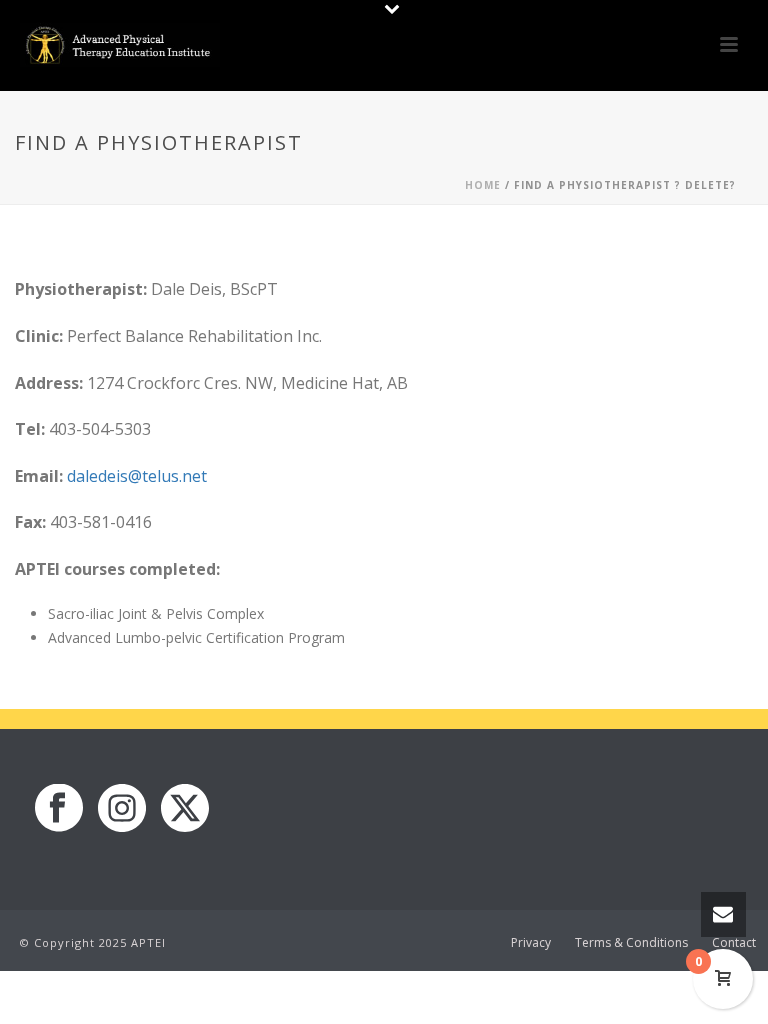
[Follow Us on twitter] (185, 809)
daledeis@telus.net (137, 476)
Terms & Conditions (631, 943)
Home (483, 185)
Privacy (531, 943)
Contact (734, 943)
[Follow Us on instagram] (122, 809)
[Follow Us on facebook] (59, 809)
